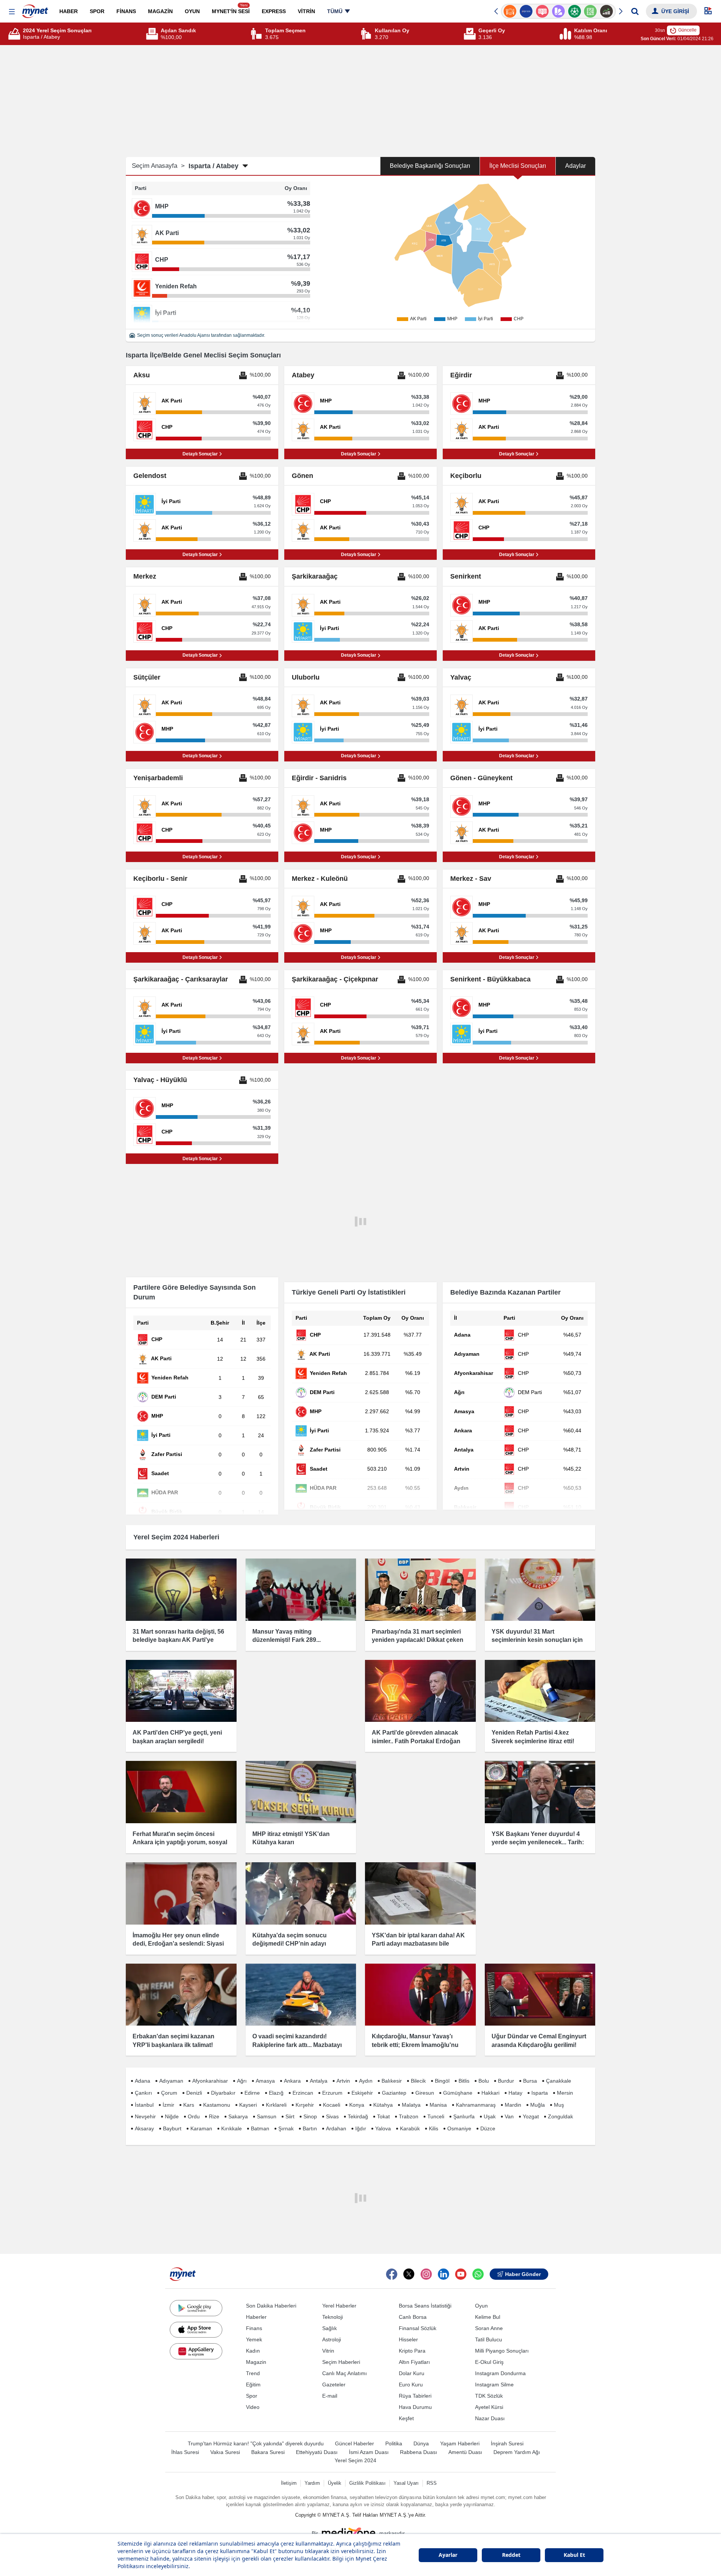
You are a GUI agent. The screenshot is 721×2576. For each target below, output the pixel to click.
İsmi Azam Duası (369, 2452)
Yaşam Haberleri (460, 2443)
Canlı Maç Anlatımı (345, 2373)
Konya (357, 2105)
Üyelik (335, 2483)
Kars (189, 2105)
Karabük (410, 2128)
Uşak (490, 2116)
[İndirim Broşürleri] (542, 11)
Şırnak (286, 2128)
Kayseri (248, 2105)
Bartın (310, 2128)
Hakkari (490, 2093)
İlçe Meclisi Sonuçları (518, 166)
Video (253, 2407)
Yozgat (531, 2116)
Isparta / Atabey (213, 166)
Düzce (488, 2128)
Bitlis (464, 2081)
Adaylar (575, 166)
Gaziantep (394, 2093)
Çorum (169, 2093)
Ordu (194, 2116)
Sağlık (330, 2328)
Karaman (201, 2128)
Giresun (425, 2093)
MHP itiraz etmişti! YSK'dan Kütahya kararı (291, 1838)
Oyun (481, 2306)
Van (509, 2116)
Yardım (312, 2483)
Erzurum (332, 2093)
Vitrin (328, 2351)
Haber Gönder (523, 2274)
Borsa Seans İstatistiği (425, 2306)
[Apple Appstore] (196, 2330)
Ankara (292, 2081)
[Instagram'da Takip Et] (426, 2274)
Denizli (194, 2093)
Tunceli (436, 2116)
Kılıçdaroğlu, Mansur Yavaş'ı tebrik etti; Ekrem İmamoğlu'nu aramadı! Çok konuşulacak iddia (418, 2045)
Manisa (438, 2105)
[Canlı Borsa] (591, 11)
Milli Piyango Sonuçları (502, 2351)
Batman (260, 2128)
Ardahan (336, 2128)
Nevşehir (145, 2116)
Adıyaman (171, 2081)
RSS (432, 2483)
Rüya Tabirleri (415, 2396)
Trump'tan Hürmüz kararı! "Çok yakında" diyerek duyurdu (256, 2443)
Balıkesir (392, 2081)
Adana (143, 2081)
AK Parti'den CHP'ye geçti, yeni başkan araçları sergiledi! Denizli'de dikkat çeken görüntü (177, 1741)
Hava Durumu (415, 2407)
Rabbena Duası (419, 2452)
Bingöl (442, 2081)
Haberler (256, 2317)
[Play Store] (196, 2308)
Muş (559, 2105)
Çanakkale (559, 2081)
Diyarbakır (223, 2093)
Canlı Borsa (413, 2317)
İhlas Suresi (185, 2452)
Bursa (530, 2081)
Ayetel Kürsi (489, 2407)
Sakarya (238, 2116)
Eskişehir (362, 2093)
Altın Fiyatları (414, 2362)
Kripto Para (412, 2351)
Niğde (172, 2116)
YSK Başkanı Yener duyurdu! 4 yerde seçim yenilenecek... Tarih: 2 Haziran (538, 1842)
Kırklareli (276, 2105)
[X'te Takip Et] (409, 2274)
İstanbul (144, 2105)
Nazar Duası (490, 2418)
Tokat (383, 2116)
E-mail (330, 2396)
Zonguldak (560, 2116)
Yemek (254, 2339)
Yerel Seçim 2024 (355, 2460)
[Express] (510, 11)
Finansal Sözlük (418, 2328)
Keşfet (406, 2418)
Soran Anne (489, 2328)
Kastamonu (217, 2105)
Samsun (267, 2116)
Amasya (265, 2081)
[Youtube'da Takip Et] (461, 2274)
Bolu (484, 2081)
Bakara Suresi (268, 2452)
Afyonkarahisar (210, 2081)
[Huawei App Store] (196, 2351)
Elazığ (276, 2093)
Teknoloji (333, 2317)
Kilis (434, 2128)
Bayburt (172, 2128)
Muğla (538, 2105)
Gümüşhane (458, 2093)
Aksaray (144, 2128)
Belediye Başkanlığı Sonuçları (430, 166)
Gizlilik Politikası (367, 2483)
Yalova (383, 2128)
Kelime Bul (488, 2317)
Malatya (411, 2105)
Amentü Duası (465, 2452)
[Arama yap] (635, 11)
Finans (254, 2328)
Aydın (366, 2081)
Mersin (565, 2093)
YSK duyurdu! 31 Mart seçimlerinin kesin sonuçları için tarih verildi (537, 1640)
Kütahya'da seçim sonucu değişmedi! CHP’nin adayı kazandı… (290, 1944)
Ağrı (242, 2081)
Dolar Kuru (412, 2373)
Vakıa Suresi (225, 2452)
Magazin (256, 2362)
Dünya (421, 2443)
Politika (394, 2443)
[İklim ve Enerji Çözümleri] (607, 11)
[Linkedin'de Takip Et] (443, 2274)
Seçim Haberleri (341, 2362)
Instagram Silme (494, 2385)
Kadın (253, 2351)
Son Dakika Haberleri (271, 2306)
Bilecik (418, 2081)
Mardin (513, 2105)
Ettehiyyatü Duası (317, 2452)
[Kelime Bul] (574, 11)
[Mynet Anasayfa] (35, 9)
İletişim (289, 2483)
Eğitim (253, 2385)
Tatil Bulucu (489, 2339)
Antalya (319, 2081)
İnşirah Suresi (507, 2443)
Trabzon (409, 2116)
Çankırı (143, 2093)
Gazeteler (334, 2385)
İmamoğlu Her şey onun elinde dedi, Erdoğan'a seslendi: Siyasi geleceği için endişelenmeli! (178, 1944)
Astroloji (332, 2339)
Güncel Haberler (354, 2443)
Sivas (332, 2116)
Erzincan (303, 2093)
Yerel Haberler (339, 2306)
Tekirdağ (358, 2116)
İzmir (168, 2105)
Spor (252, 2396)
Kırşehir (305, 2105)
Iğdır (361, 2128)
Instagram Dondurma (500, 2373)
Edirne (252, 2093)
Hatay (515, 2093)
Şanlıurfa (464, 2116)
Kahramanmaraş (476, 2105)
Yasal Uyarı (406, 2483)
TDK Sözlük (489, 2396)
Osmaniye (459, 2128)
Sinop (310, 2116)
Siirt (290, 2116)
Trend (253, 2373)
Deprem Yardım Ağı (517, 2452)
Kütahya (383, 2105)
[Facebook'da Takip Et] (392, 2274)
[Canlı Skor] (558, 11)
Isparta (540, 2093)
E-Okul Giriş (489, 2362)
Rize (214, 2116)
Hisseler (408, 2339)
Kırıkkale (232, 2128)
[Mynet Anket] (526, 11)
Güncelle (687, 30)
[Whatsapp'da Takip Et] (478, 2274)
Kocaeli (332, 2105)
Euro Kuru (411, 2385)
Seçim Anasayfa (158, 166)
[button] (12, 12)
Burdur (506, 2081)
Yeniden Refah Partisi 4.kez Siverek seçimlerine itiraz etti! (533, 1737)
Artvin (343, 2081)
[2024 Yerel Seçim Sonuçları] (15, 34)
